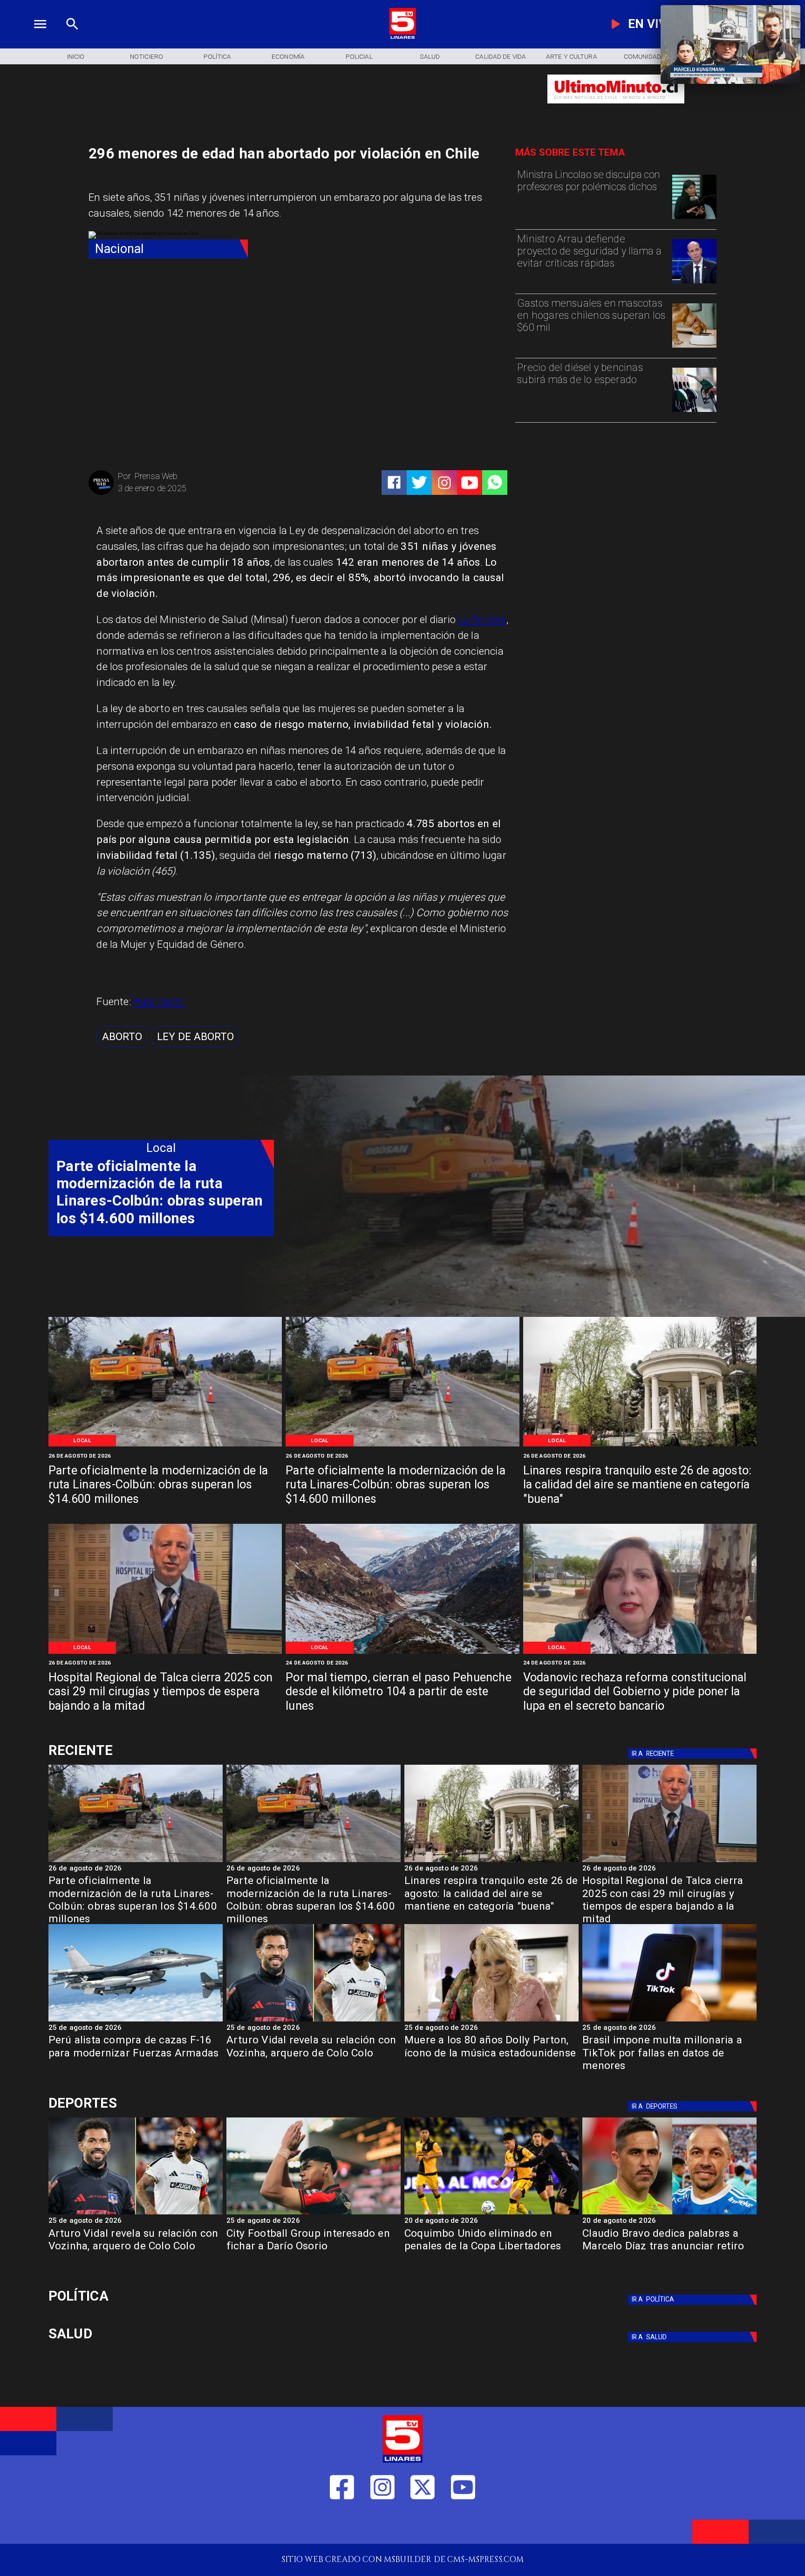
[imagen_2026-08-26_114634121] (165, 1653)
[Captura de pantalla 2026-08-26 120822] (165, 1446)
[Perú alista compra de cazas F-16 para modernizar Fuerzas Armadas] (136, 2021)
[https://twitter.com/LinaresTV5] (423, 2525)
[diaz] (669, 2214)
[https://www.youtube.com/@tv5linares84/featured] (470, 483)
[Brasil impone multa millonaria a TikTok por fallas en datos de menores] (669, 2021)
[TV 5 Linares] (72, 38)
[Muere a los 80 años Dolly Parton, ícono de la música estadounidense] (491, 2021)
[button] (122, 1037)
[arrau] (694, 283)
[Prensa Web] (101, 493)
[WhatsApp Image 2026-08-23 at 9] (402, 1653)
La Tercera (482, 619)
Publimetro (159, 1001)
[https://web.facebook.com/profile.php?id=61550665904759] (342, 2525)
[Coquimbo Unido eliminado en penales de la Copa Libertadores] (491, 2214)
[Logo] (402, 38)
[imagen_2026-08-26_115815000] (640, 1446)
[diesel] (694, 411)
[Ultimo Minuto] (616, 109)
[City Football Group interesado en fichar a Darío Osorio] (314, 2214)
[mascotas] (694, 347)
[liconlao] (694, 218)
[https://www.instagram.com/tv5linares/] (444, 483)
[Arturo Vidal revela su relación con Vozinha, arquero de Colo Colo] (314, 2021)
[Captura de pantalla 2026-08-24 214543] (640, 1653)
